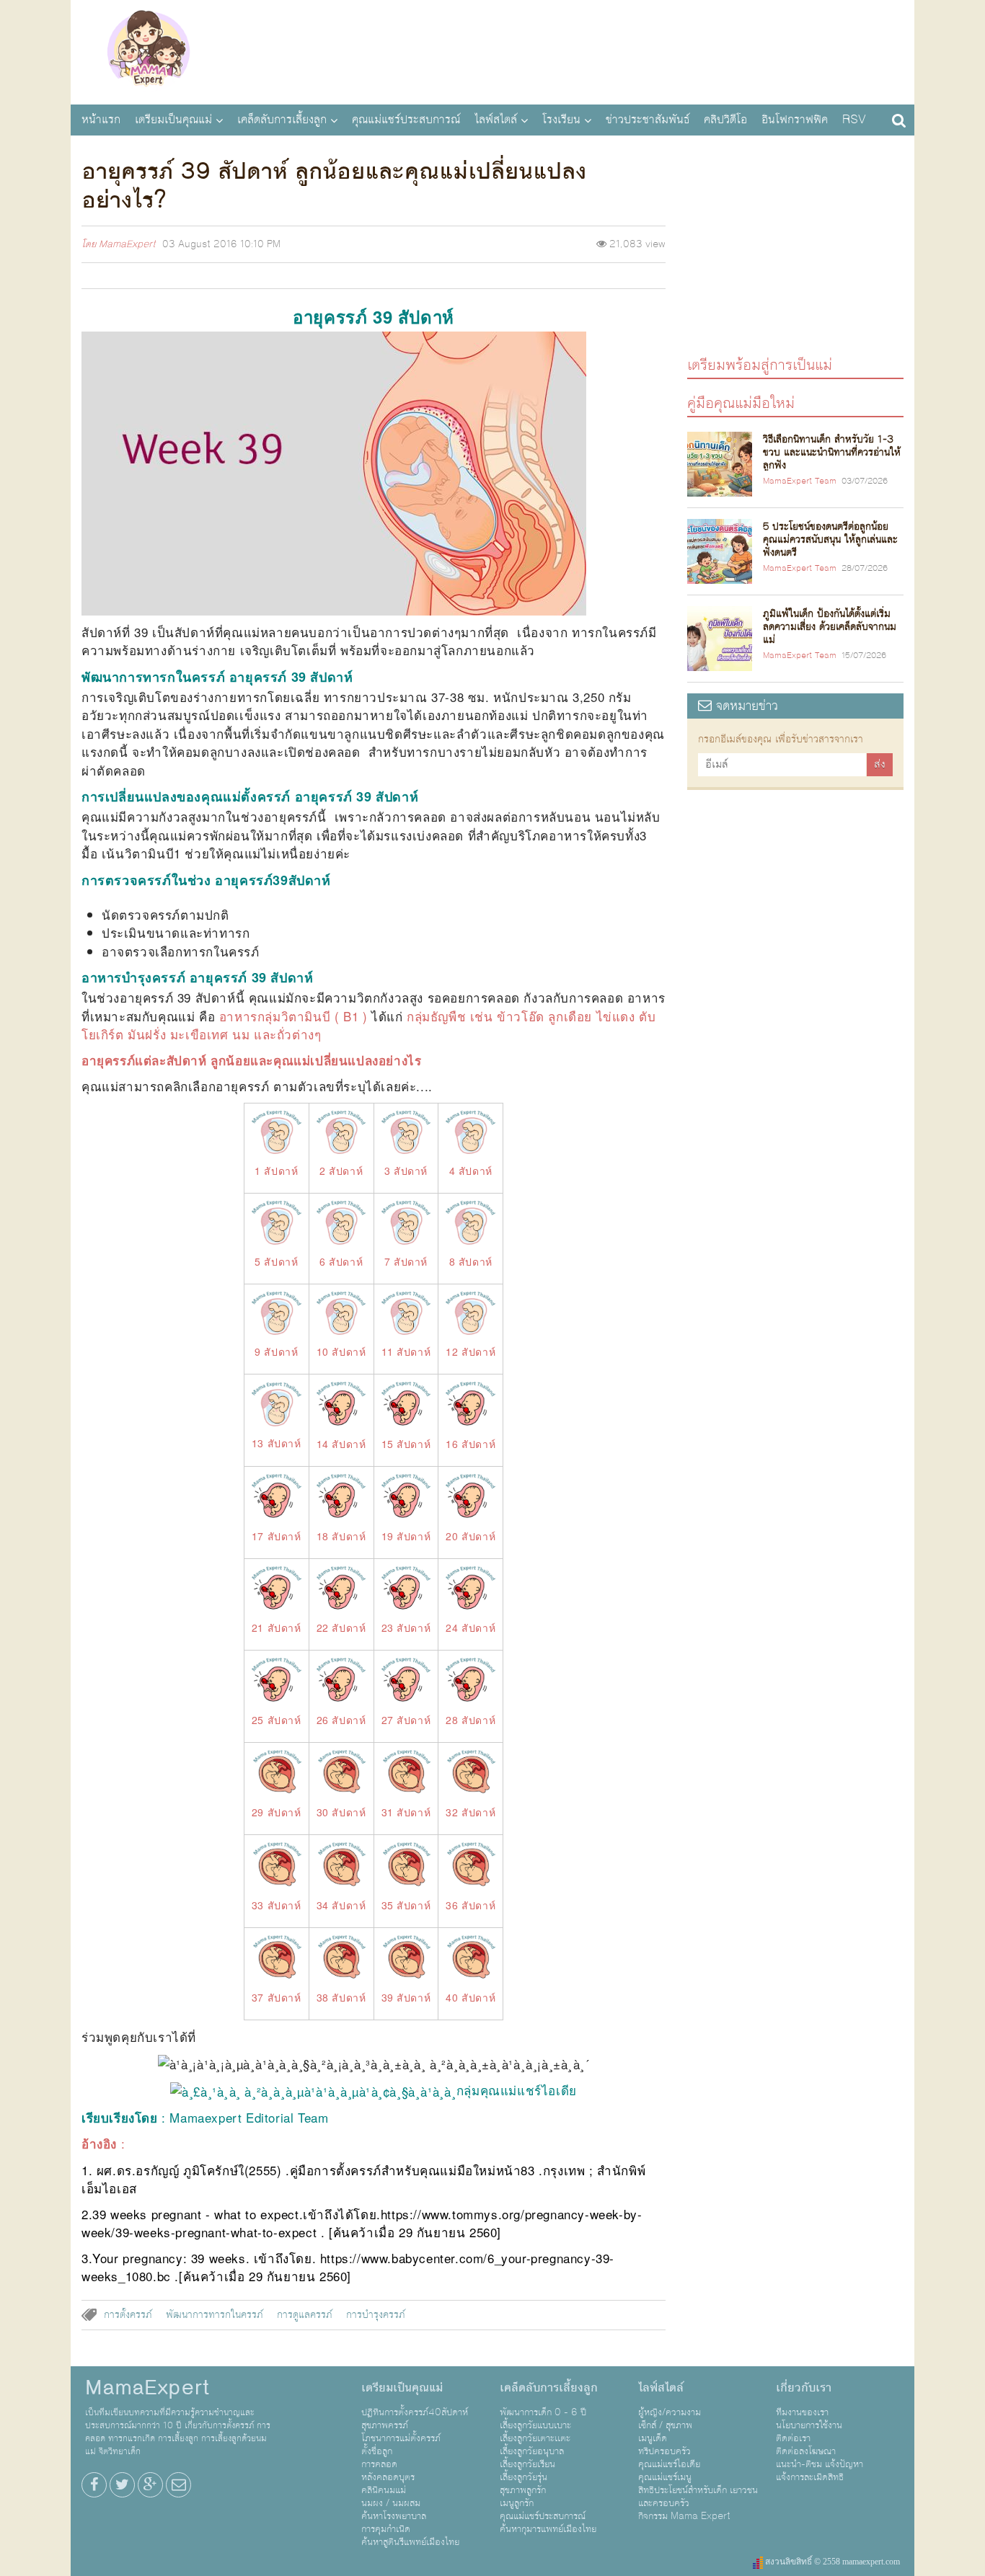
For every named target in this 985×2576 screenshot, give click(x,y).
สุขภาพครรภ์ (385, 2425)
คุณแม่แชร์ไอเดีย (669, 2464)
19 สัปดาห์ (406, 1536)
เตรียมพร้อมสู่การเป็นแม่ (760, 364)
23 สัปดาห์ (406, 1627)
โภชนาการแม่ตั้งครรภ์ (401, 2438)
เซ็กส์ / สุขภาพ (665, 2425)
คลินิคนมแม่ (384, 2490)
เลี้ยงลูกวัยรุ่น (524, 2477)
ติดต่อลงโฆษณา (806, 2451)
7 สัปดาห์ (406, 1261)
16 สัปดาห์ (471, 1444)
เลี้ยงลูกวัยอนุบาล (532, 2451)
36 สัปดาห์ (471, 1905)
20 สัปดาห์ (471, 1536)
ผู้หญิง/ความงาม (670, 2412)
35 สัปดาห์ (406, 1905)
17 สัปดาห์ (277, 1536)
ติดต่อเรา (793, 2438)
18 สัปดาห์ (341, 1536)
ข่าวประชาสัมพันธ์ (648, 120)
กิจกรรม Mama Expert (684, 2516)
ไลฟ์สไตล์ (496, 120)
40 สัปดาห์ (471, 1997)
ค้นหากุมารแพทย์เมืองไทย (548, 2529)
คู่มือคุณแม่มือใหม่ (741, 403)
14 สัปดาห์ (341, 1444)
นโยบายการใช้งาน (809, 2425)
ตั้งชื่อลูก (377, 2451)
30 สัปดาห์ (341, 1812)
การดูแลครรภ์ (305, 2315)
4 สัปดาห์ (471, 1171)
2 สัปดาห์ (341, 1171)
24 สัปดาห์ (471, 1627)
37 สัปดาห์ (277, 1997)
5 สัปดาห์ (276, 1261)
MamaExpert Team (800, 481)
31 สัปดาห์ (406, 1812)
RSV (854, 120)
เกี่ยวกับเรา (804, 2388)
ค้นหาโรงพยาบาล (394, 2516)
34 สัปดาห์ (341, 1905)
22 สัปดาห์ (341, 1627)
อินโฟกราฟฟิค (795, 120)
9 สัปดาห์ (276, 1351)
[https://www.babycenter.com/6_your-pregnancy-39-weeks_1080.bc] (318, 2258)
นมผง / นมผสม (391, 2503)
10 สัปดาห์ (341, 1351)
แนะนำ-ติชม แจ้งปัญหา (820, 2464)
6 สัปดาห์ (341, 1261)
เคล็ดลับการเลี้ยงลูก (282, 120)
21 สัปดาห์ (277, 1627)
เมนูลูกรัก (517, 2503)
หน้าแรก (101, 120)
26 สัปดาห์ (341, 1720)
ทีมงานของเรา (802, 2412)
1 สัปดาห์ (276, 1171)
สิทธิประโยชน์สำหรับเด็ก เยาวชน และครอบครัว (698, 2497)
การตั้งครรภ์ (128, 2315)
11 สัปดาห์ (406, 1351)
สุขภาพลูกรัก (523, 2490)
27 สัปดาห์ (406, 1720)
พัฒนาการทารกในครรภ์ (215, 2315)
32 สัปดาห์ (471, 1812)
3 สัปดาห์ (406, 1171)
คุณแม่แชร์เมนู (665, 2477)
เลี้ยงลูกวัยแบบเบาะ (535, 2425)
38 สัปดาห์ (341, 1997)
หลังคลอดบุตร (388, 2477)
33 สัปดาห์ (277, 1905)
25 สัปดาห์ (277, 1720)
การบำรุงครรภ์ (376, 2315)
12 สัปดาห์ (471, 1351)
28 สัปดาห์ (471, 1720)
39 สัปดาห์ (406, 1997)
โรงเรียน (561, 120)
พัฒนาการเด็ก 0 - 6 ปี (543, 2412)
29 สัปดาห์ (277, 1812)
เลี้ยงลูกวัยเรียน (527, 2464)
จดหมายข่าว (745, 706)
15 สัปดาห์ (406, 1444)
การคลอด (379, 2464)
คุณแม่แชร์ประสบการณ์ (406, 120)
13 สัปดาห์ (277, 1443)
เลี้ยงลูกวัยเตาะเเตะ (535, 2438)
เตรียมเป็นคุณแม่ (173, 120)
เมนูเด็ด (653, 2438)
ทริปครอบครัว (664, 2451)
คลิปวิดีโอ (725, 120)
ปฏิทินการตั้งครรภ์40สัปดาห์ (415, 2412)
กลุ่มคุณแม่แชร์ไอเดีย (517, 2090)
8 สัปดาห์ (471, 1261)
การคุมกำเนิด (386, 2529)
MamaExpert (148, 50)
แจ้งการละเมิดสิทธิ (810, 2477)
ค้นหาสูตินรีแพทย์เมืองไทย (410, 2542)
